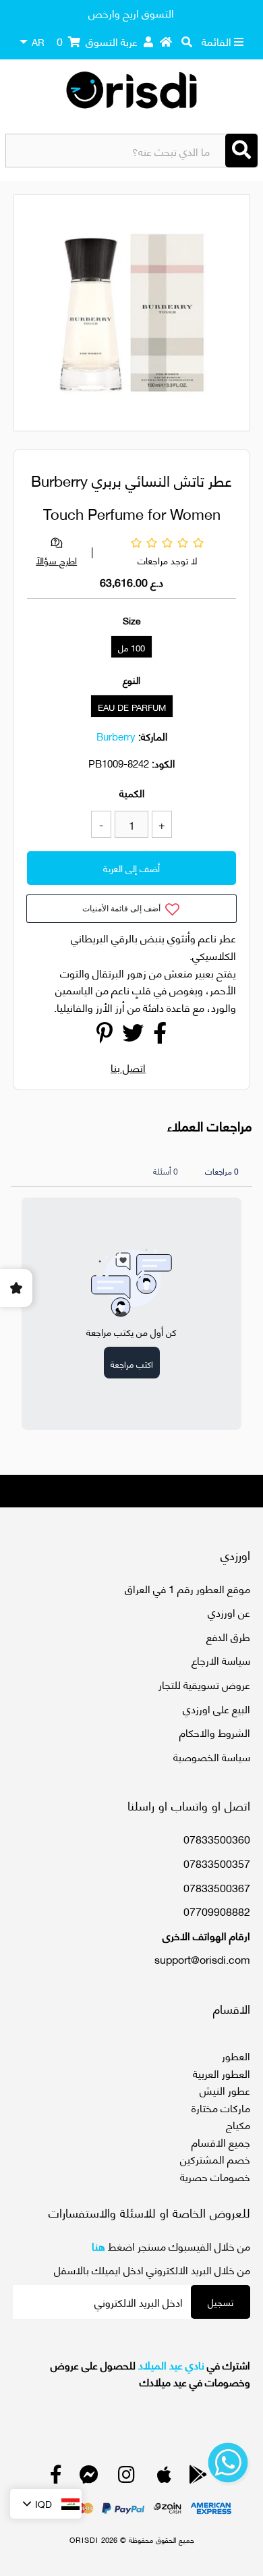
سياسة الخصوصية (212, 1756)
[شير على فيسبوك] (160, 1036)
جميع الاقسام (221, 2142)
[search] (187, 41)
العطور (236, 2055)
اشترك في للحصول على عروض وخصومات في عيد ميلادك (150, 2373)
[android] (198, 2477)
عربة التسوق (97, 41)
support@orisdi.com (202, 1959)
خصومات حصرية (215, 2176)
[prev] (36, 315)
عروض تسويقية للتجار (204, 1684)
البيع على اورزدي (216, 1708)
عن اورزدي (229, 1612)
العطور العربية (222, 2073)
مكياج (238, 2124)
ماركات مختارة (221, 2107)
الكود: (163, 763)
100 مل (131, 647)
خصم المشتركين (215, 2158)
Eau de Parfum (132, 707)
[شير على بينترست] (105, 1036)
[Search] (241, 151)
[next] (232, 315)
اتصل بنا (128, 1067)
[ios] (164, 2477)
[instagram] (126, 2477)
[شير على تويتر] (133, 1036)
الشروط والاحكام (215, 1732)
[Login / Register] (148, 41)
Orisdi (84, 2540)
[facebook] (56, 2477)
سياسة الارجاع (221, 1660)
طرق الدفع (228, 1636)
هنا (98, 2246)
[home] (166, 41)
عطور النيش (225, 2090)
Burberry (116, 736)
